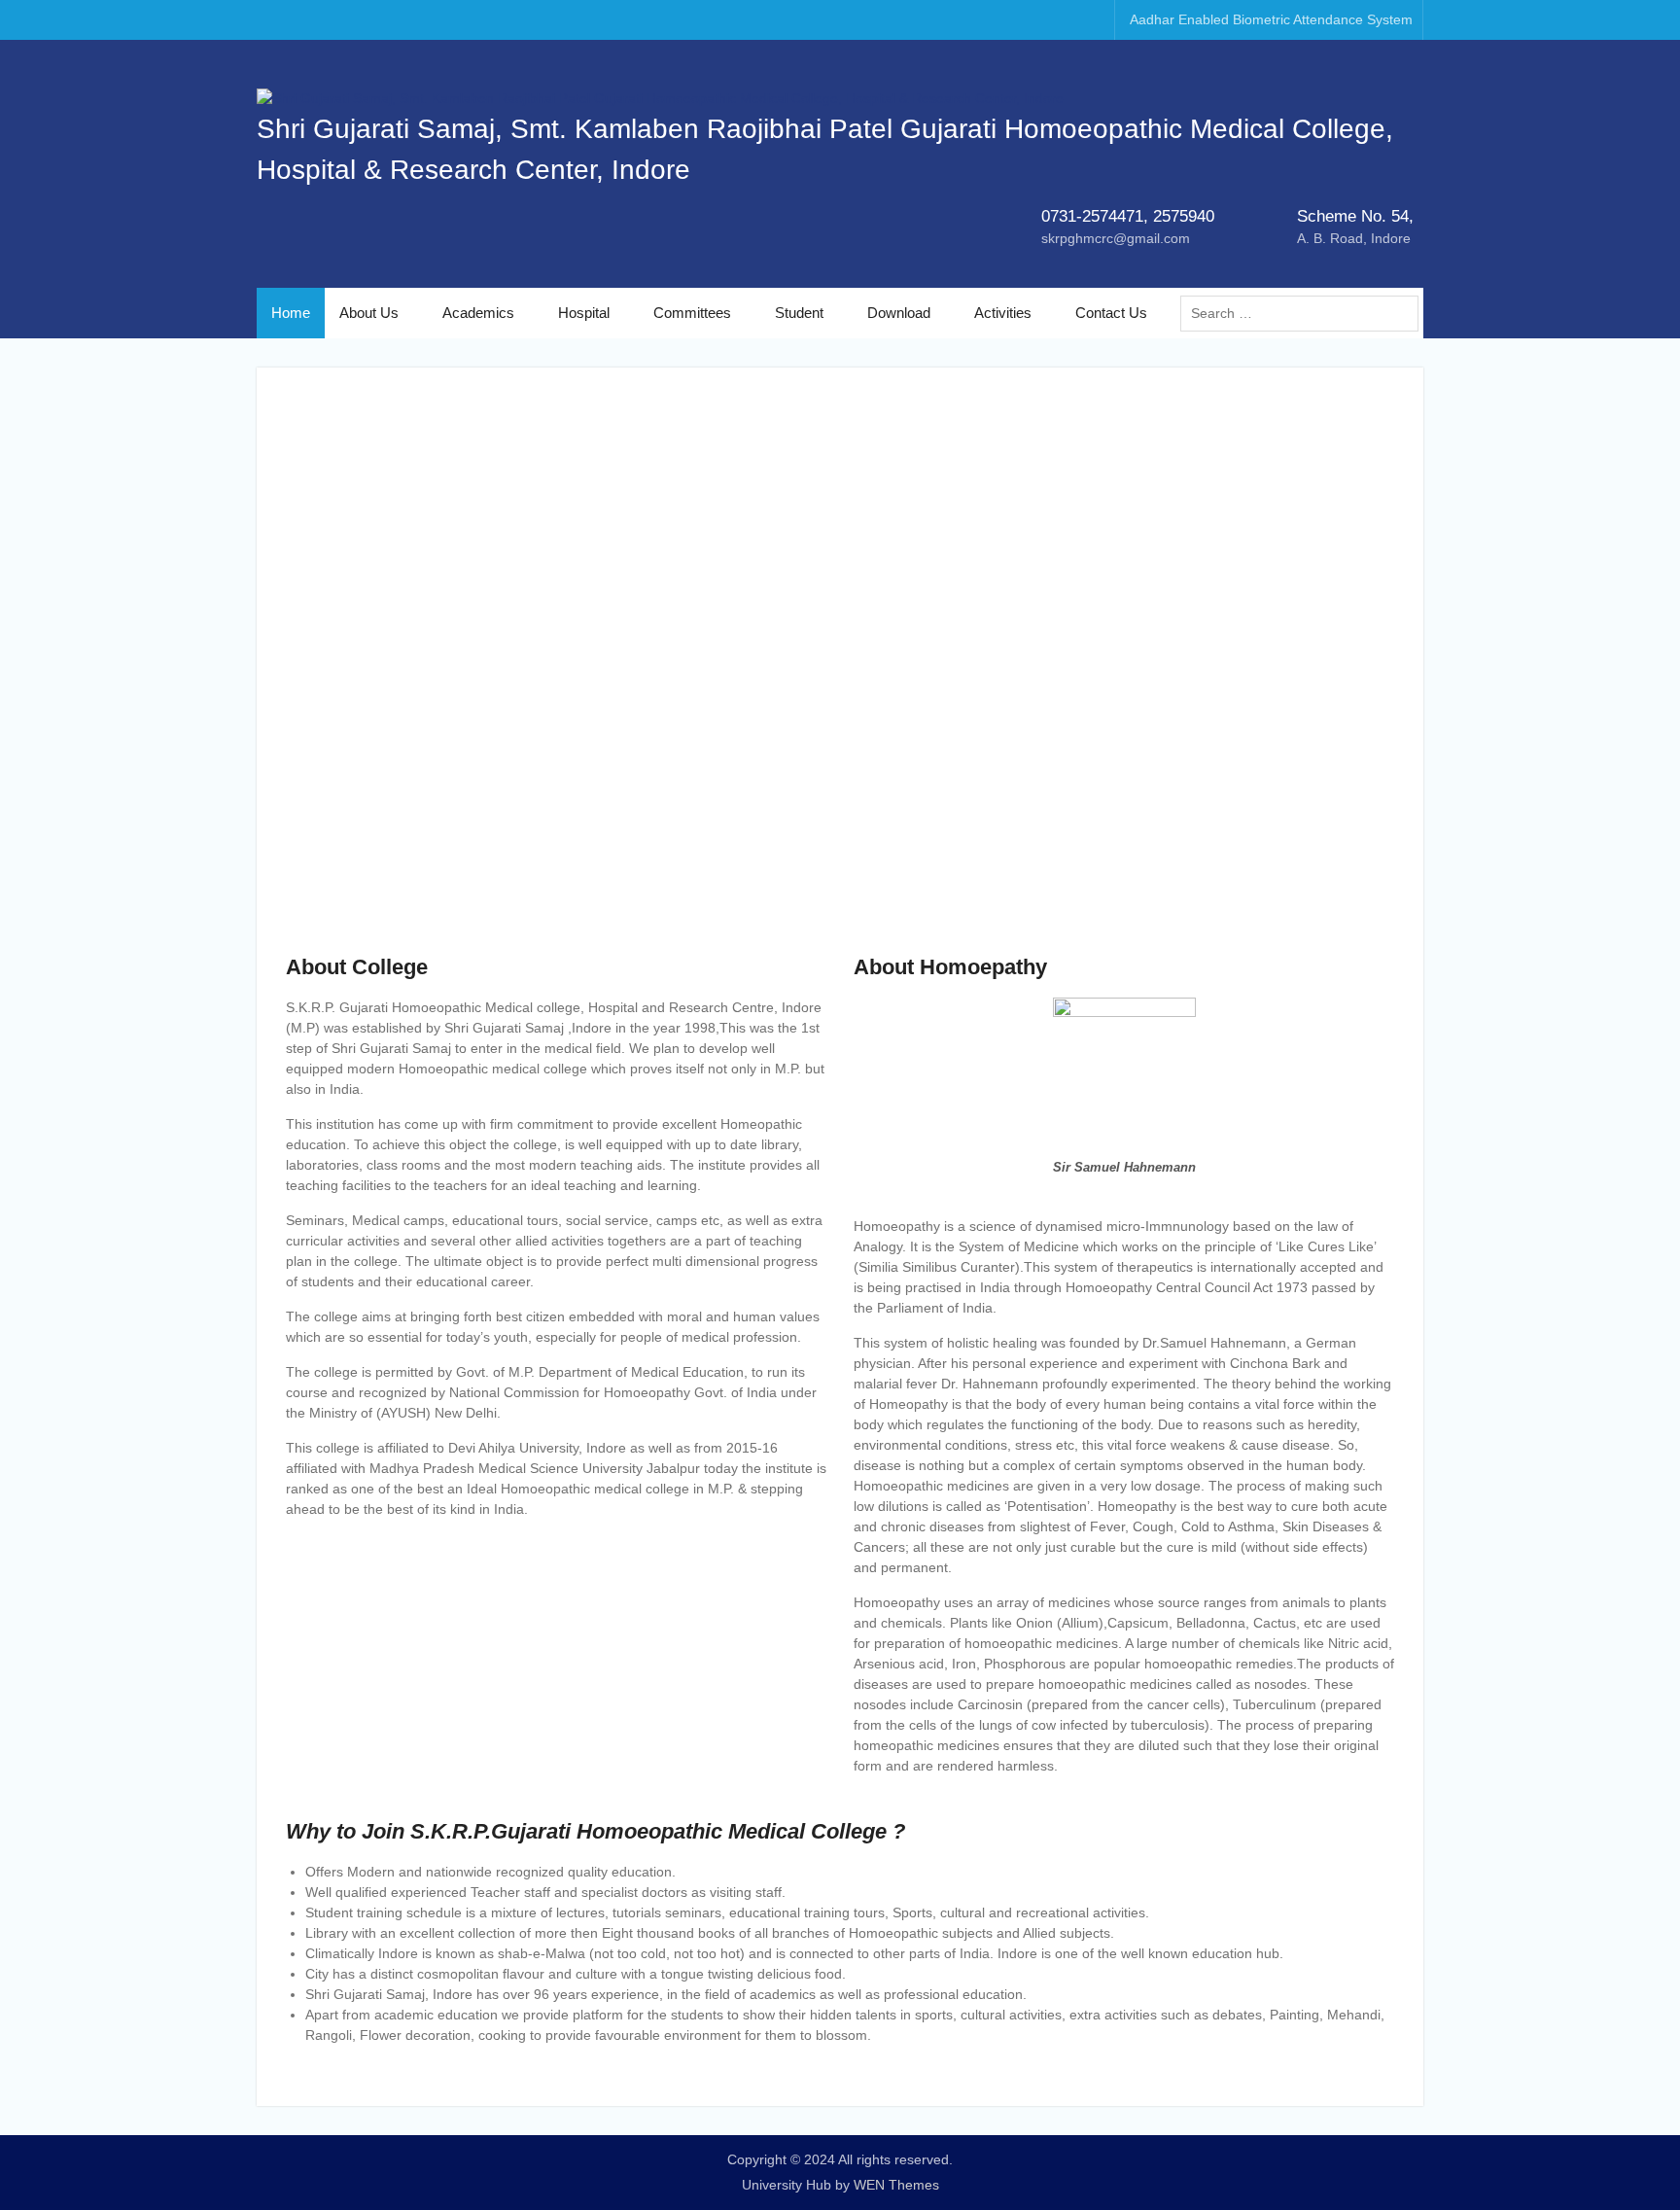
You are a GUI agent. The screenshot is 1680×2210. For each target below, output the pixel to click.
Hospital (584, 313)
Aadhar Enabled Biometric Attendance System (1271, 19)
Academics (478, 313)
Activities (1003, 313)
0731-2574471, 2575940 (1128, 216)
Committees (692, 313)
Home (291, 313)
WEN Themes (896, 2185)
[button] (316, 674)
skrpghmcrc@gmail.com (1116, 238)
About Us (369, 313)
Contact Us (1111, 313)
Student (799, 313)
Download (899, 313)
